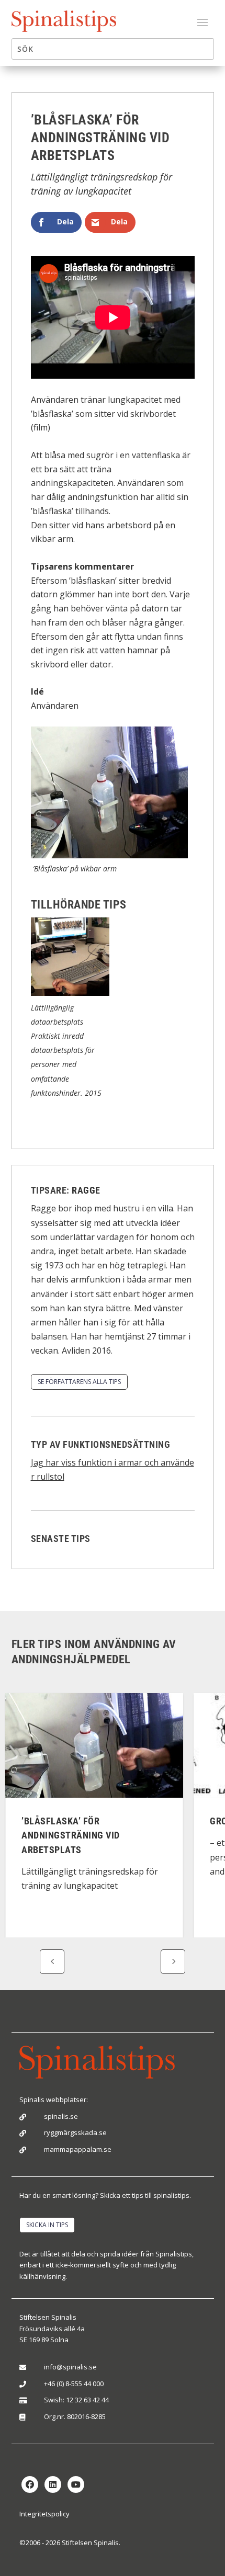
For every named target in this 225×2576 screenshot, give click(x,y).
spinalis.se (61, 2116)
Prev (52, 1962)
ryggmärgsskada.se (75, 2132)
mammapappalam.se (78, 2149)
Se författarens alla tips (79, 1382)
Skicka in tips (47, 2225)
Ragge (86, 1190)
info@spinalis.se (70, 2367)
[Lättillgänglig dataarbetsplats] (70, 993)
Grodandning (74, 1821)
